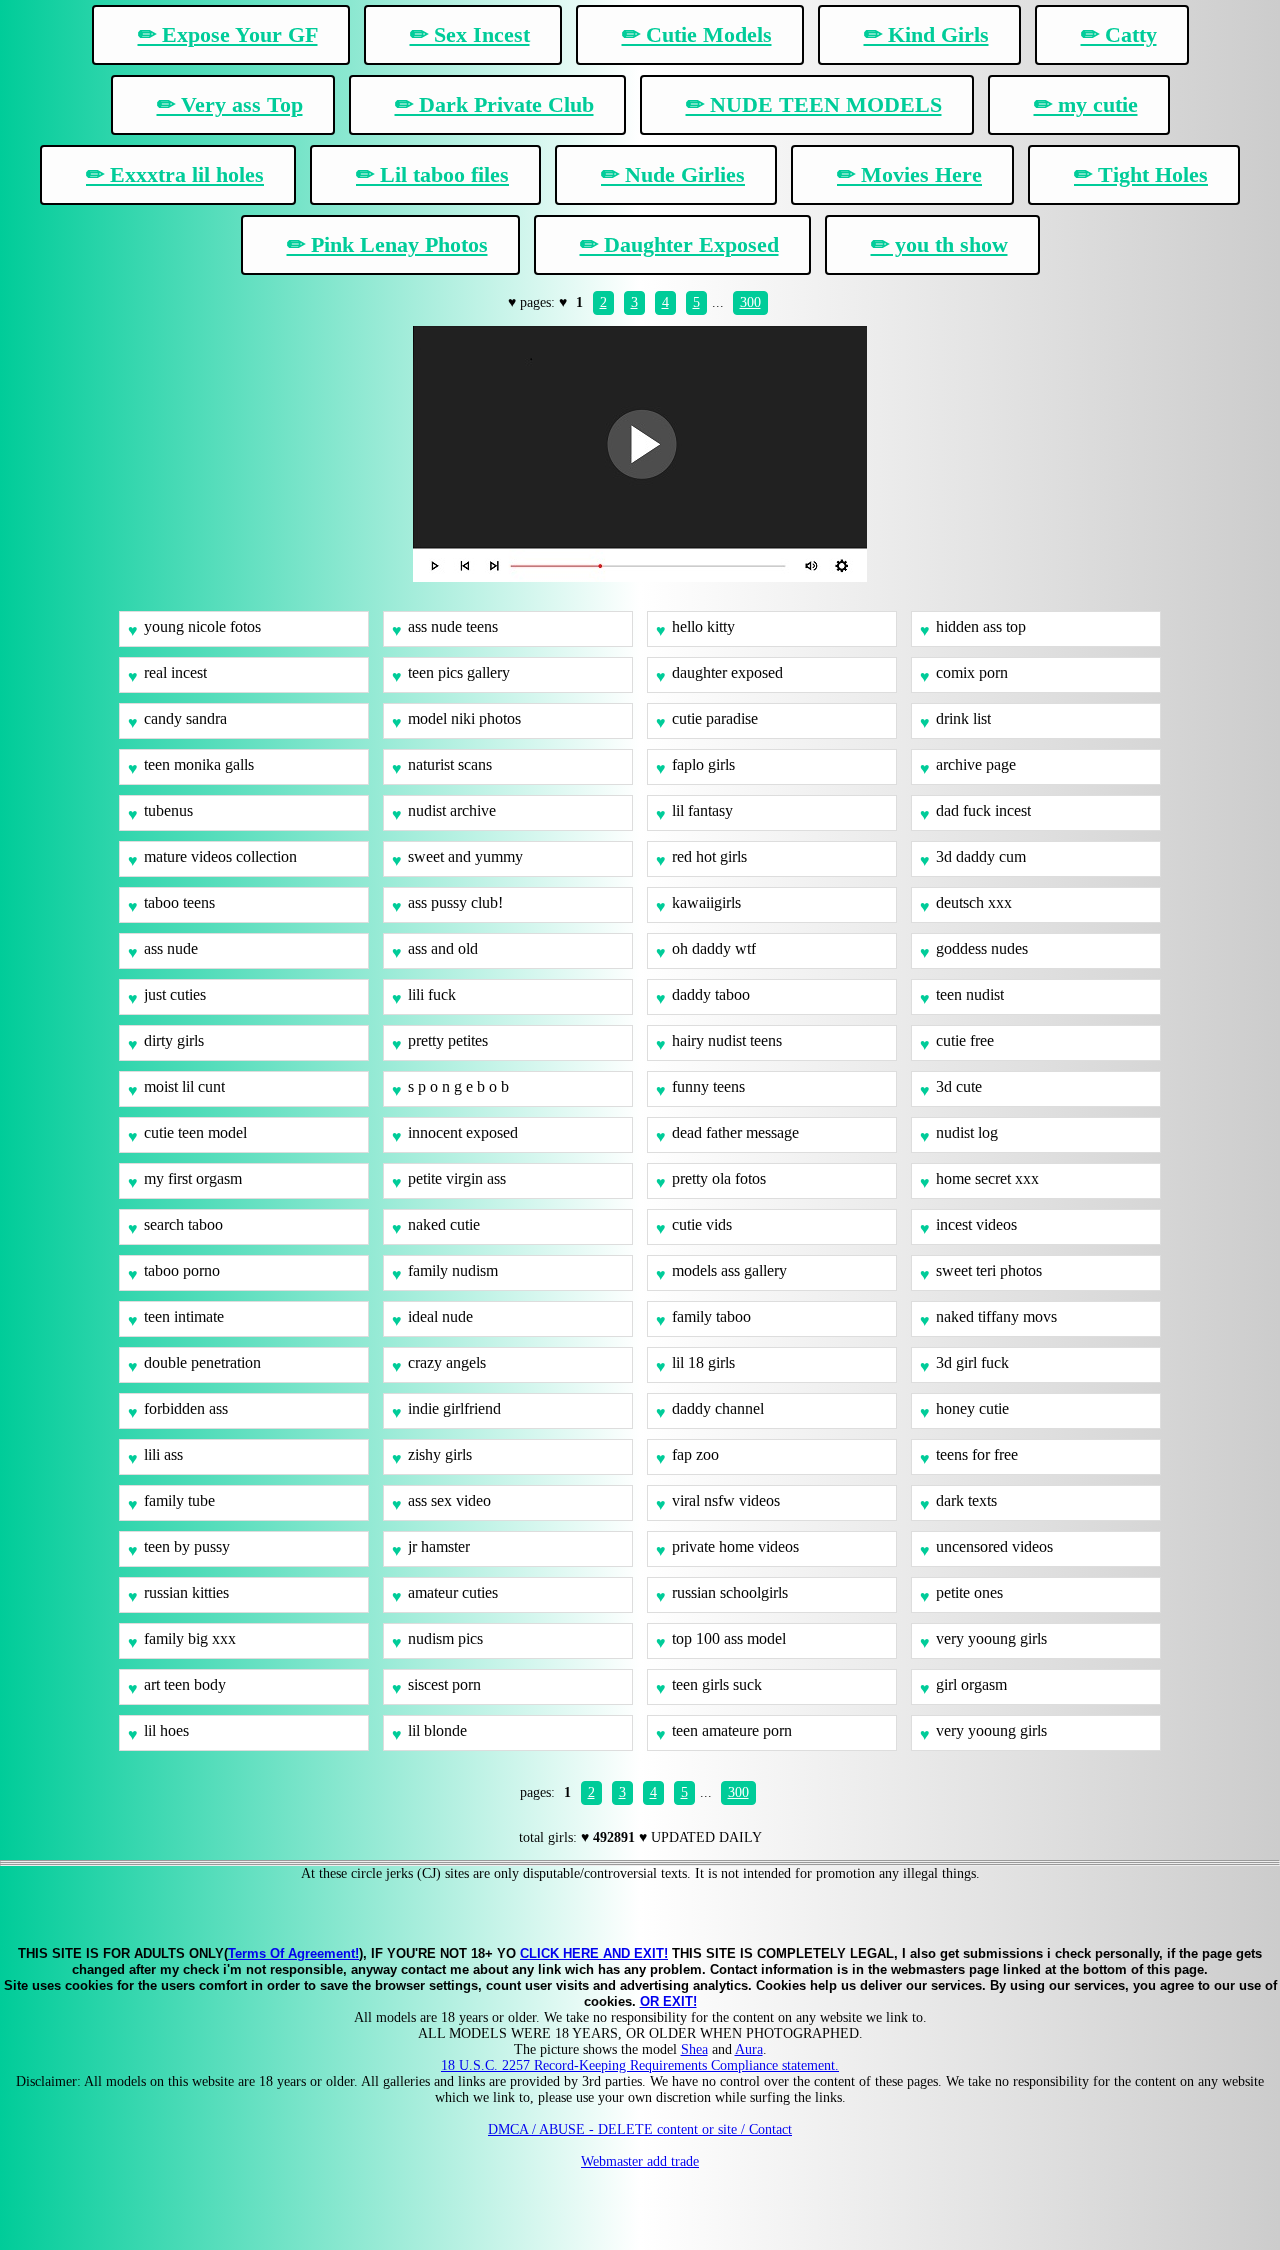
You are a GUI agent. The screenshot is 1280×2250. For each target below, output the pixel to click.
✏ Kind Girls (926, 34)
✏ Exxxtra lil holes (175, 174)
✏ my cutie (1086, 104)
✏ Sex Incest (470, 34)
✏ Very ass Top (230, 104)
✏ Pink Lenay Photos (387, 244)
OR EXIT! (668, 2001)
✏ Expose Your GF (228, 34)
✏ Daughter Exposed (679, 244)
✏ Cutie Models (697, 34)
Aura (749, 2049)
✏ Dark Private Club (494, 104)
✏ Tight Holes (1141, 174)
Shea (694, 2049)
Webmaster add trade (640, 2161)
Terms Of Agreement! (293, 1953)
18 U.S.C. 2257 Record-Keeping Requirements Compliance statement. (640, 2065)
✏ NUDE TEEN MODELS (814, 104)
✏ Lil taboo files (432, 174)
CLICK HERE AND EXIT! (594, 1953)
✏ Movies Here (909, 174)
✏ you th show (939, 244)
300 (750, 302)
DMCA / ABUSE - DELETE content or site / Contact (640, 2129)
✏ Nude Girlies (673, 174)
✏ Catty (1119, 34)
